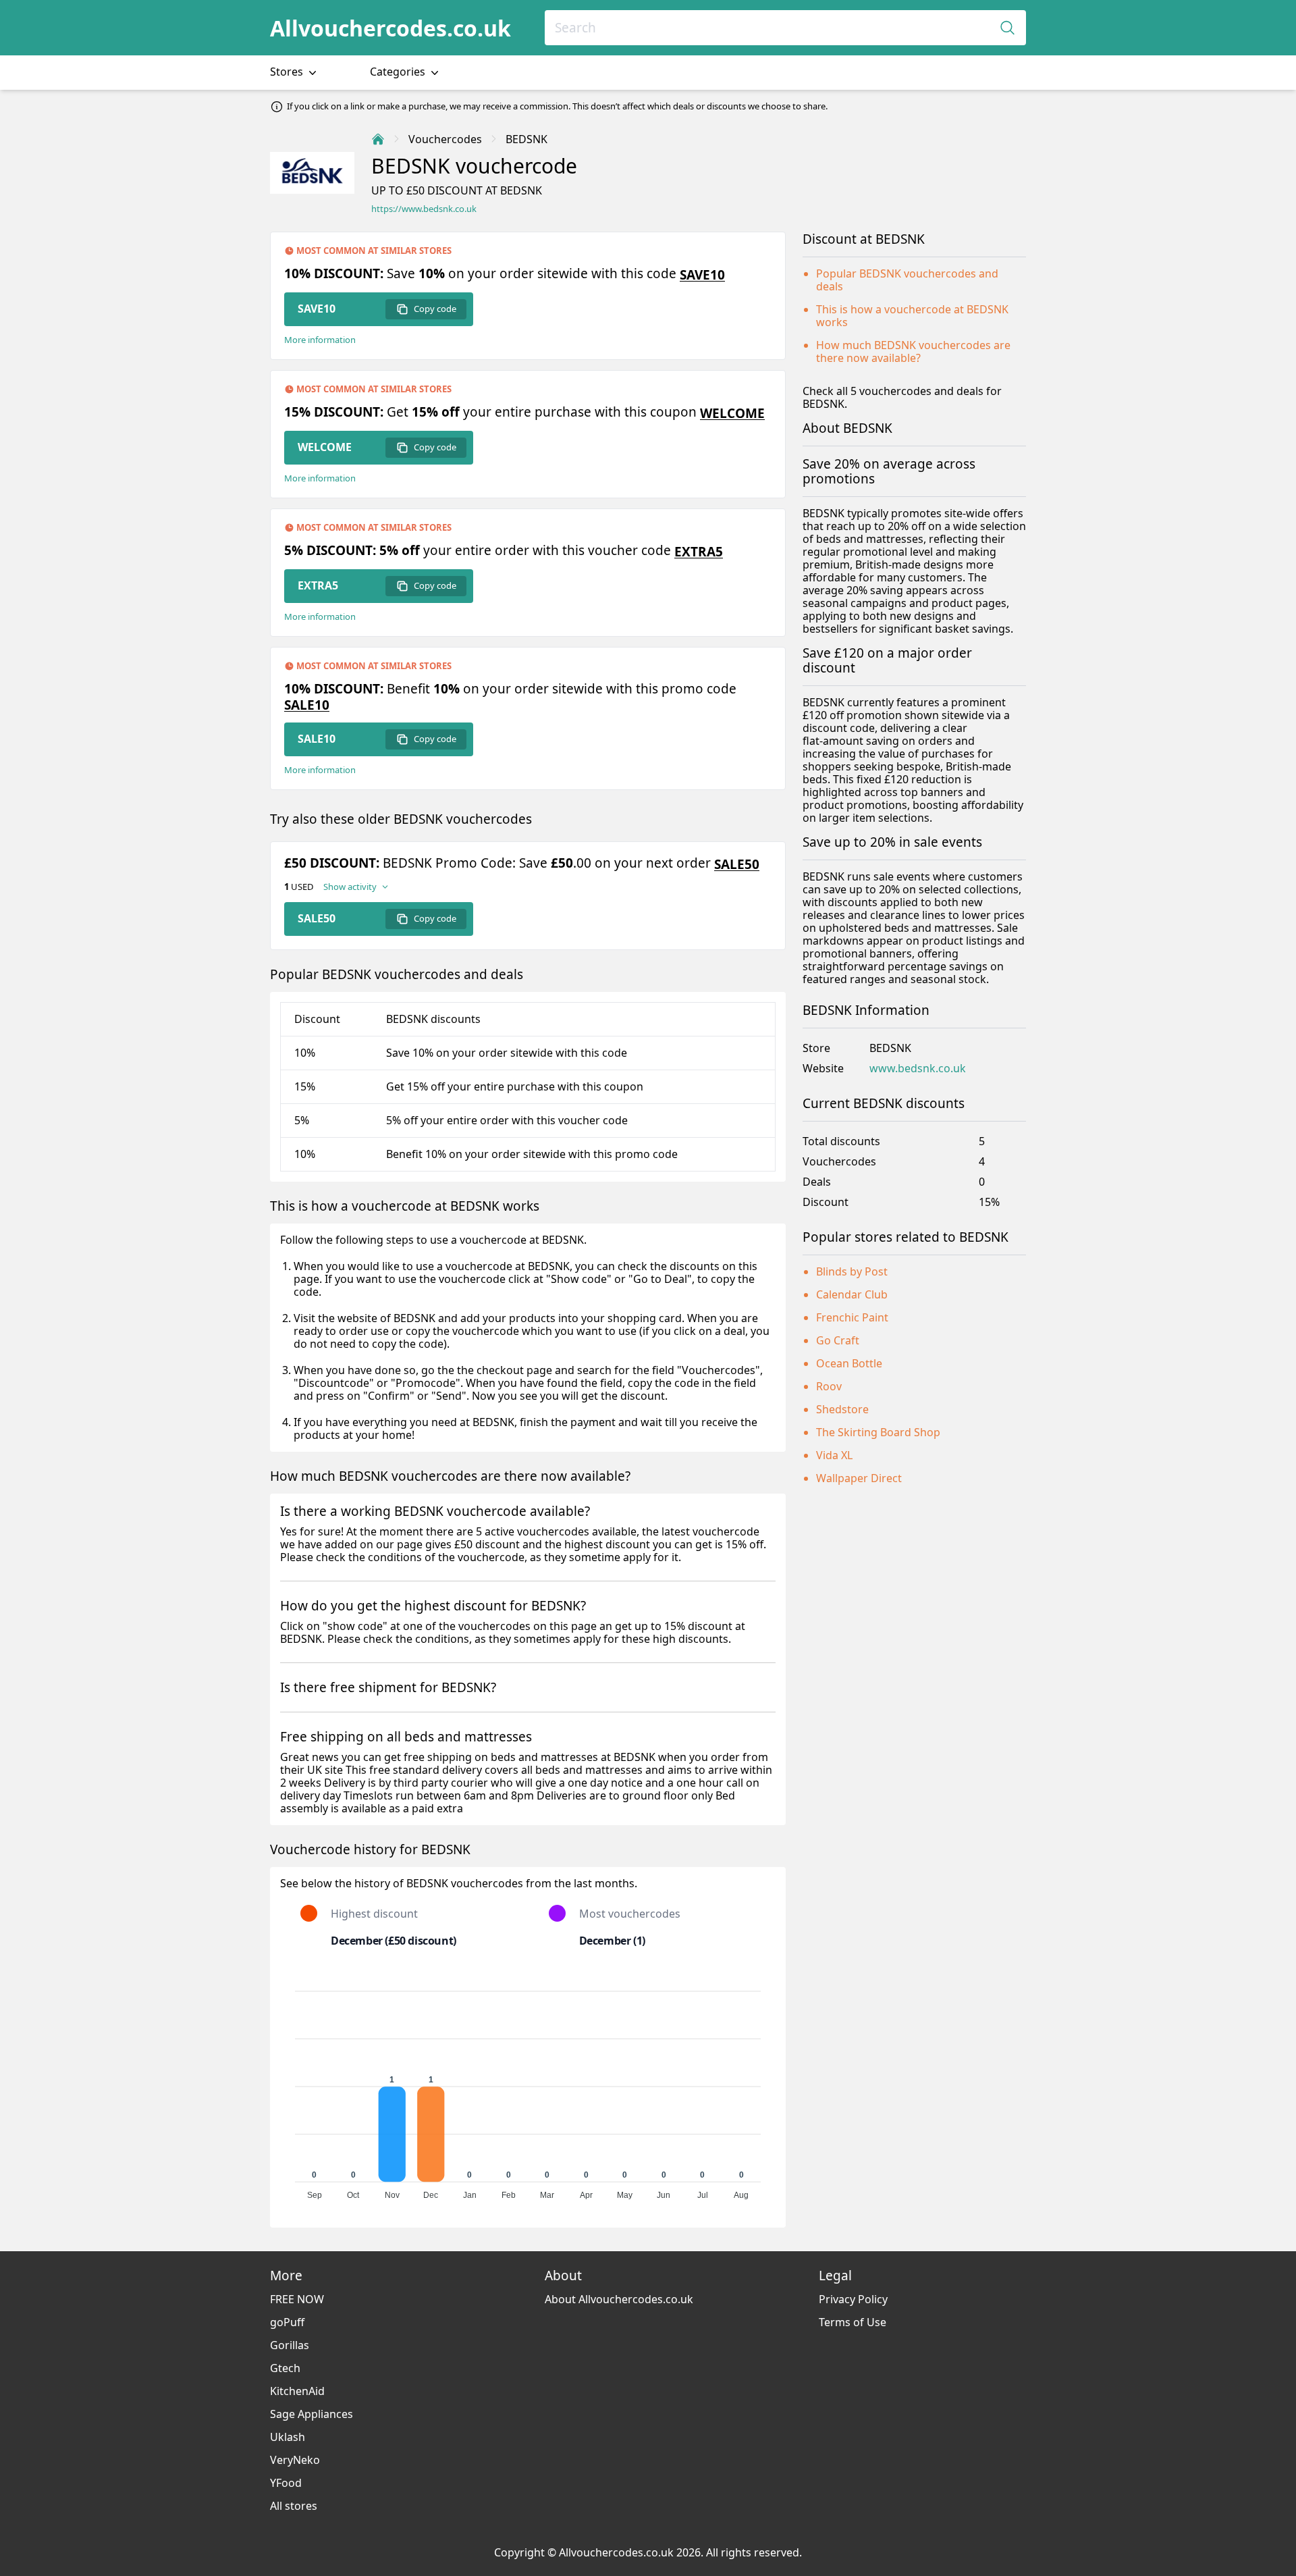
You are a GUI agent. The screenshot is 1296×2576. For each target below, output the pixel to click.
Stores (288, 72)
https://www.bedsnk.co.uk (424, 209)
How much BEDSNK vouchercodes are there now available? (913, 351)
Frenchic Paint (852, 1317)
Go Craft (838, 1340)
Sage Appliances (312, 2414)
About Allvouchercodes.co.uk (619, 2299)
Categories (399, 72)
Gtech (285, 2368)
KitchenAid (297, 2391)
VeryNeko (295, 2460)
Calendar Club (852, 1294)
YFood (286, 2483)
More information (320, 340)
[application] (528, 2089)
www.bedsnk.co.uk (918, 1069)
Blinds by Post (852, 1271)
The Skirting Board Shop (878, 1432)
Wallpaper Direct (859, 1478)
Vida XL (834, 1455)
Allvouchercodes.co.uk (390, 28)
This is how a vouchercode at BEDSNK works (912, 316)
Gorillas (290, 2345)
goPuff (287, 2322)
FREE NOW (297, 2299)
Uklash (288, 2437)
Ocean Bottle (849, 1363)
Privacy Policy (853, 2299)
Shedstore (842, 1409)
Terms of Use (853, 2322)
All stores (294, 2506)
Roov (829, 1386)
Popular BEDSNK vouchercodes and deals (907, 280)
